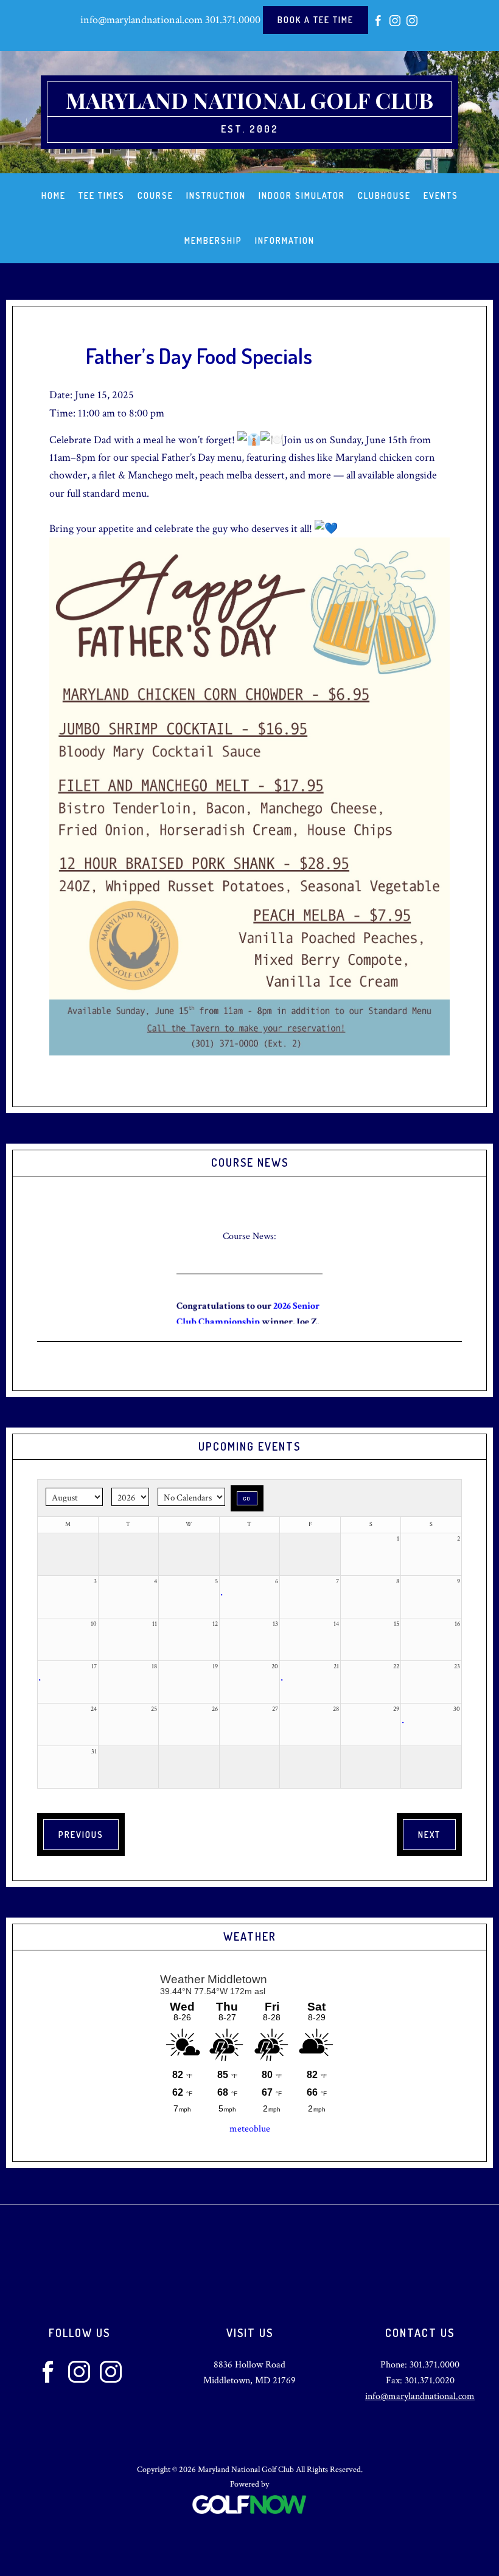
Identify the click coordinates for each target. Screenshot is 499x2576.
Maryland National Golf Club (249, 100)
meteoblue (250, 2129)
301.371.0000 (233, 20)
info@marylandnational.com (141, 20)
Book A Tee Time (316, 20)
